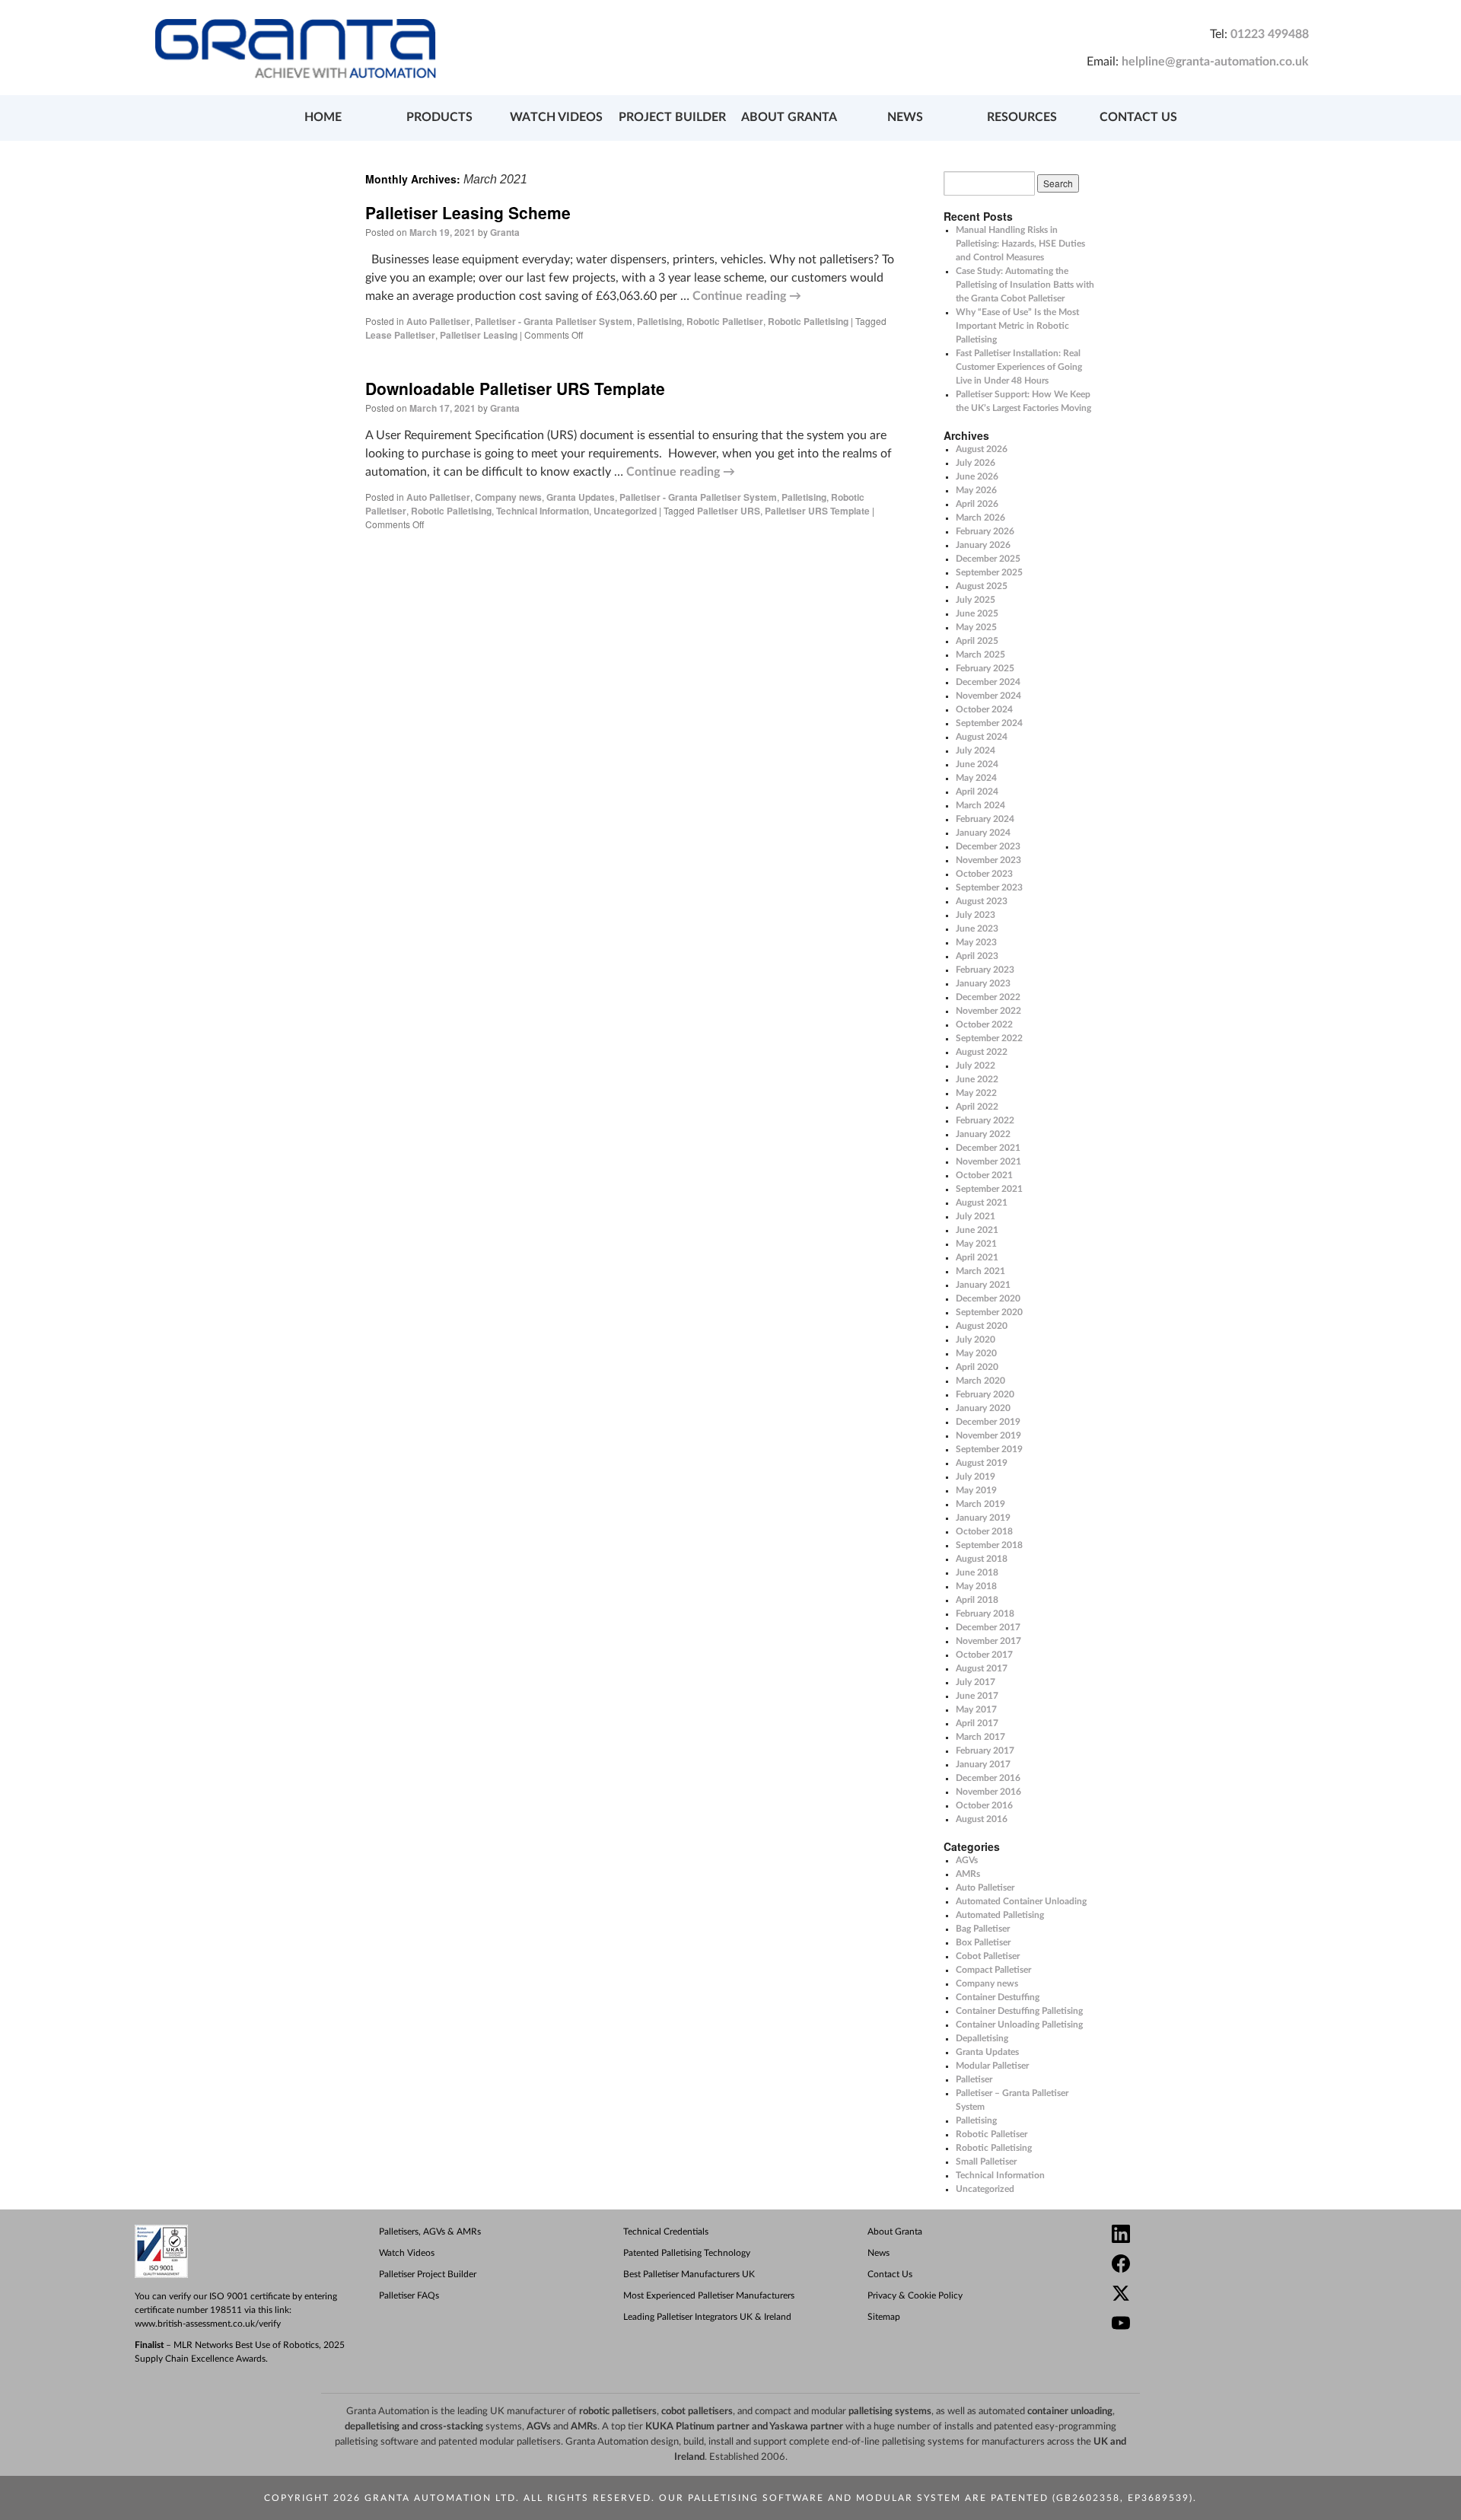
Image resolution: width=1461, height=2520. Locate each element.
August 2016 (982, 1819)
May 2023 (976, 942)
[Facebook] (1226, 2265)
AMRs (968, 1874)
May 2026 (976, 490)
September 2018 (989, 1545)
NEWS (905, 117)
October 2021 (984, 1175)
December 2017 (988, 1627)
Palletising (659, 321)
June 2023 (977, 929)
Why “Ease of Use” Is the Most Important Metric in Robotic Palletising (1017, 326)
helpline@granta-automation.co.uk (1215, 62)
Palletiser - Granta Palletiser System (554, 321)
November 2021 (988, 1161)
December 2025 (988, 559)
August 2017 (982, 1668)
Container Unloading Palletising (1019, 2025)
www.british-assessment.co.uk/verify (208, 2324)
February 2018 (985, 1614)
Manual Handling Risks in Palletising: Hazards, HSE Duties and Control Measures (1020, 244)
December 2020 (988, 1298)
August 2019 (982, 1463)
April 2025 (977, 641)
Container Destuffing (998, 1997)
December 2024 (988, 682)
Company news (508, 497)
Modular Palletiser (992, 2066)
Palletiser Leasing (479, 335)
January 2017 (983, 1764)
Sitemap (884, 2317)
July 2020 (976, 1340)
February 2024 (985, 819)
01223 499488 (1270, 34)
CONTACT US (1138, 117)
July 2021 (976, 1216)
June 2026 (977, 476)
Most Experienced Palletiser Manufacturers (709, 2295)
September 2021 (989, 1189)
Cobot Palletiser (988, 1956)
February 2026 (985, 531)
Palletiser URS (729, 511)
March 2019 (980, 1504)
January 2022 (983, 1134)
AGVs (967, 1860)
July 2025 (976, 600)
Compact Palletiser (993, 1970)
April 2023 (977, 956)
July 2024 (976, 750)
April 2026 (977, 504)
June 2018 (977, 1572)
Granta (505, 232)
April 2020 (977, 1367)
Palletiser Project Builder (428, 2274)
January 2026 (983, 545)
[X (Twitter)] (1226, 2295)
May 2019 (976, 1490)
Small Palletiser (986, 2162)
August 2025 (982, 586)
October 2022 (984, 1024)
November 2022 (988, 1011)
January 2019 (983, 1518)
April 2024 (977, 792)
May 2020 (976, 1353)
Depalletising (982, 2038)
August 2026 (982, 449)
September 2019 (989, 1449)
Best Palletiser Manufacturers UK (689, 2274)
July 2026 (976, 463)
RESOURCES (1022, 117)
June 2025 (977, 613)
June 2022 (977, 1079)
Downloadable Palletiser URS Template (515, 388)
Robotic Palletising (808, 321)
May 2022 (976, 1093)
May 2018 (976, 1586)
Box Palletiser (983, 1942)
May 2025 (976, 627)
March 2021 (980, 1271)
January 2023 (983, 983)
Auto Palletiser (438, 321)
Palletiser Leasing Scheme (468, 212)
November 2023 (988, 860)
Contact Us (890, 2274)
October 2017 (984, 1655)
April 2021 (977, 1257)
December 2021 (988, 1148)
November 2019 (988, 1435)
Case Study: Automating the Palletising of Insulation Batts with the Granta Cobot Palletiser (1025, 285)
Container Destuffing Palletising (1019, 2011)
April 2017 (977, 1723)
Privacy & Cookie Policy (915, 2295)
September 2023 (989, 887)
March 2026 (980, 518)
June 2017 (977, 1696)
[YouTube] (1226, 2325)
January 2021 (983, 1285)
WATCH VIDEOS (556, 117)
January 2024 (983, 833)
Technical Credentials (666, 2232)
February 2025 (985, 668)
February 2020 (985, 1394)
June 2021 (977, 1230)
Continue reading (747, 296)
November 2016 (988, 1792)
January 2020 (983, 1408)
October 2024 (984, 709)
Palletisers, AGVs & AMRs (430, 2232)
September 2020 (989, 1312)
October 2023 (984, 874)
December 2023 (988, 846)
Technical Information (543, 511)
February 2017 (985, 1751)
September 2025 (989, 572)
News (879, 2253)
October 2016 (984, 1805)
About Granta (895, 2232)
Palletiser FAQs (409, 2295)
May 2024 (976, 778)
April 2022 (977, 1107)
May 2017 (976, 1709)
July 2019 (976, 1477)
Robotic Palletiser (725, 321)
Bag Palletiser (983, 1929)
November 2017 (988, 1641)
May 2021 (976, 1244)
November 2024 (988, 696)
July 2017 (976, 1682)
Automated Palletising (1000, 1915)
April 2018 (977, 1600)
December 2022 (988, 997)
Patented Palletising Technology (687, 2253)
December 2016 (988, 1778)
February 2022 (985, 1120)
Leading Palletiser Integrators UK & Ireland (707, 2317)
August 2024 (982, 737)
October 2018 (984, 1531)
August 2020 (982, 1326)
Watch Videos (407, 2253)
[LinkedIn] (1226, 2236)
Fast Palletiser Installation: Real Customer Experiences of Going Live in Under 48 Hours (1019, 367)
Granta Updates (581, 497)
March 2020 (980, 1381)
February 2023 (985, 970)
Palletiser (974, 2079)
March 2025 (980, 655)
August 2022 (982, 1052)
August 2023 (982, 901)
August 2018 (982, 1559)
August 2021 (982, 1203)
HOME (323, 117)
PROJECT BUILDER (672, 117)
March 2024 (980, 805)
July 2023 (976, 915)
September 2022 (989, 1038)
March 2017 (980, 1737)
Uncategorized (625, 511)
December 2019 (988, 1422)
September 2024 (989, 723)
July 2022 (976, 1066)
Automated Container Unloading (1021, 1901)
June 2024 (977, 764)
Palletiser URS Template (817, 511)
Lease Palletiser (400, 335)
